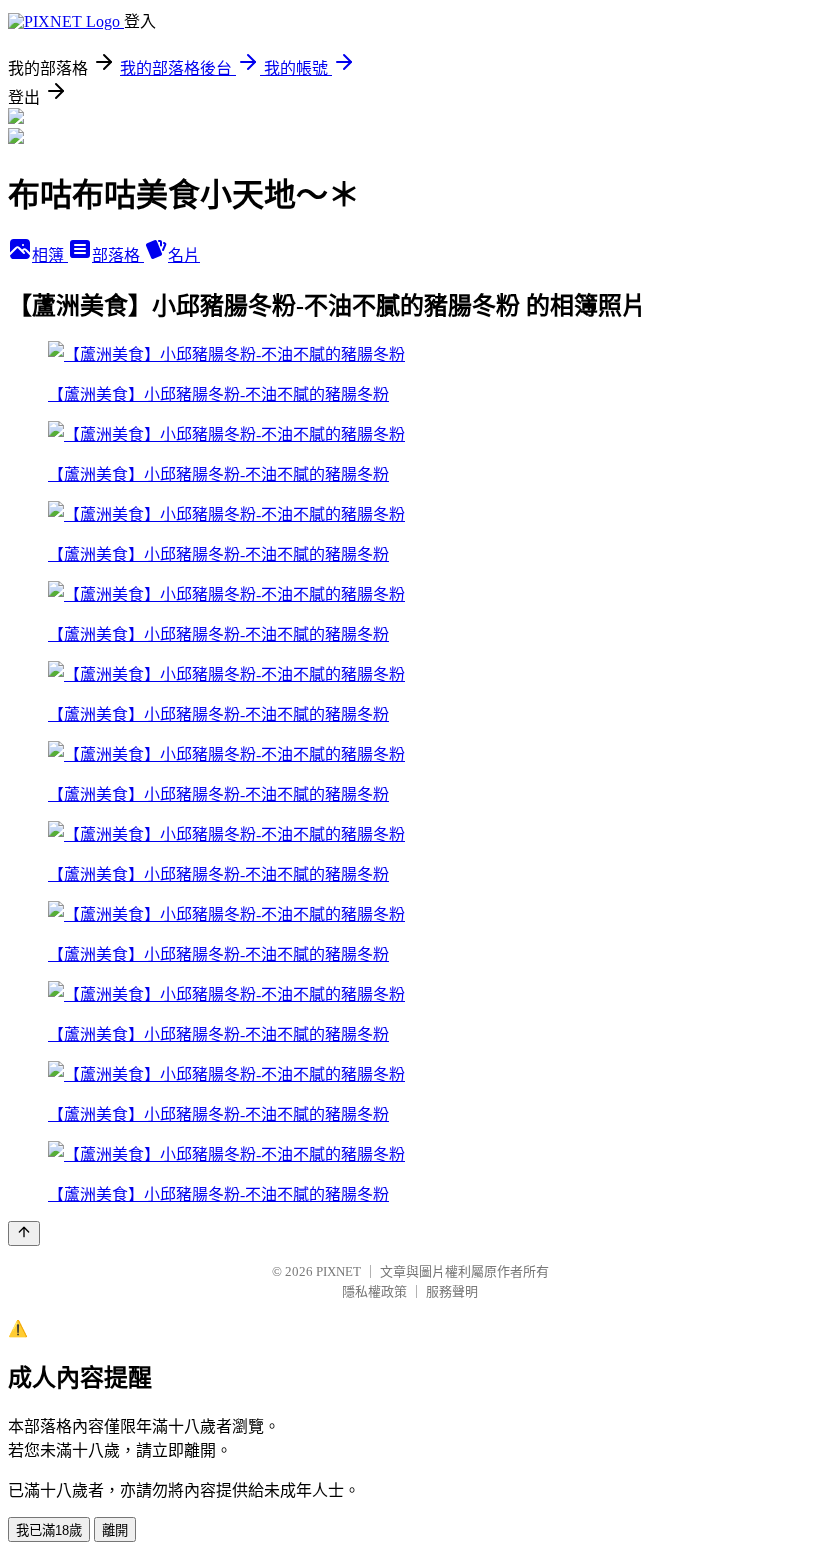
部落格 (118, 255)
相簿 (50, 255)
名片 (184, 255)
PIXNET (338, 1271)
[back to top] (24, 1233)
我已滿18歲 (49, 1530)
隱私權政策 (374, 1291)
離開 (115, 1530)
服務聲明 (452, 1291)
